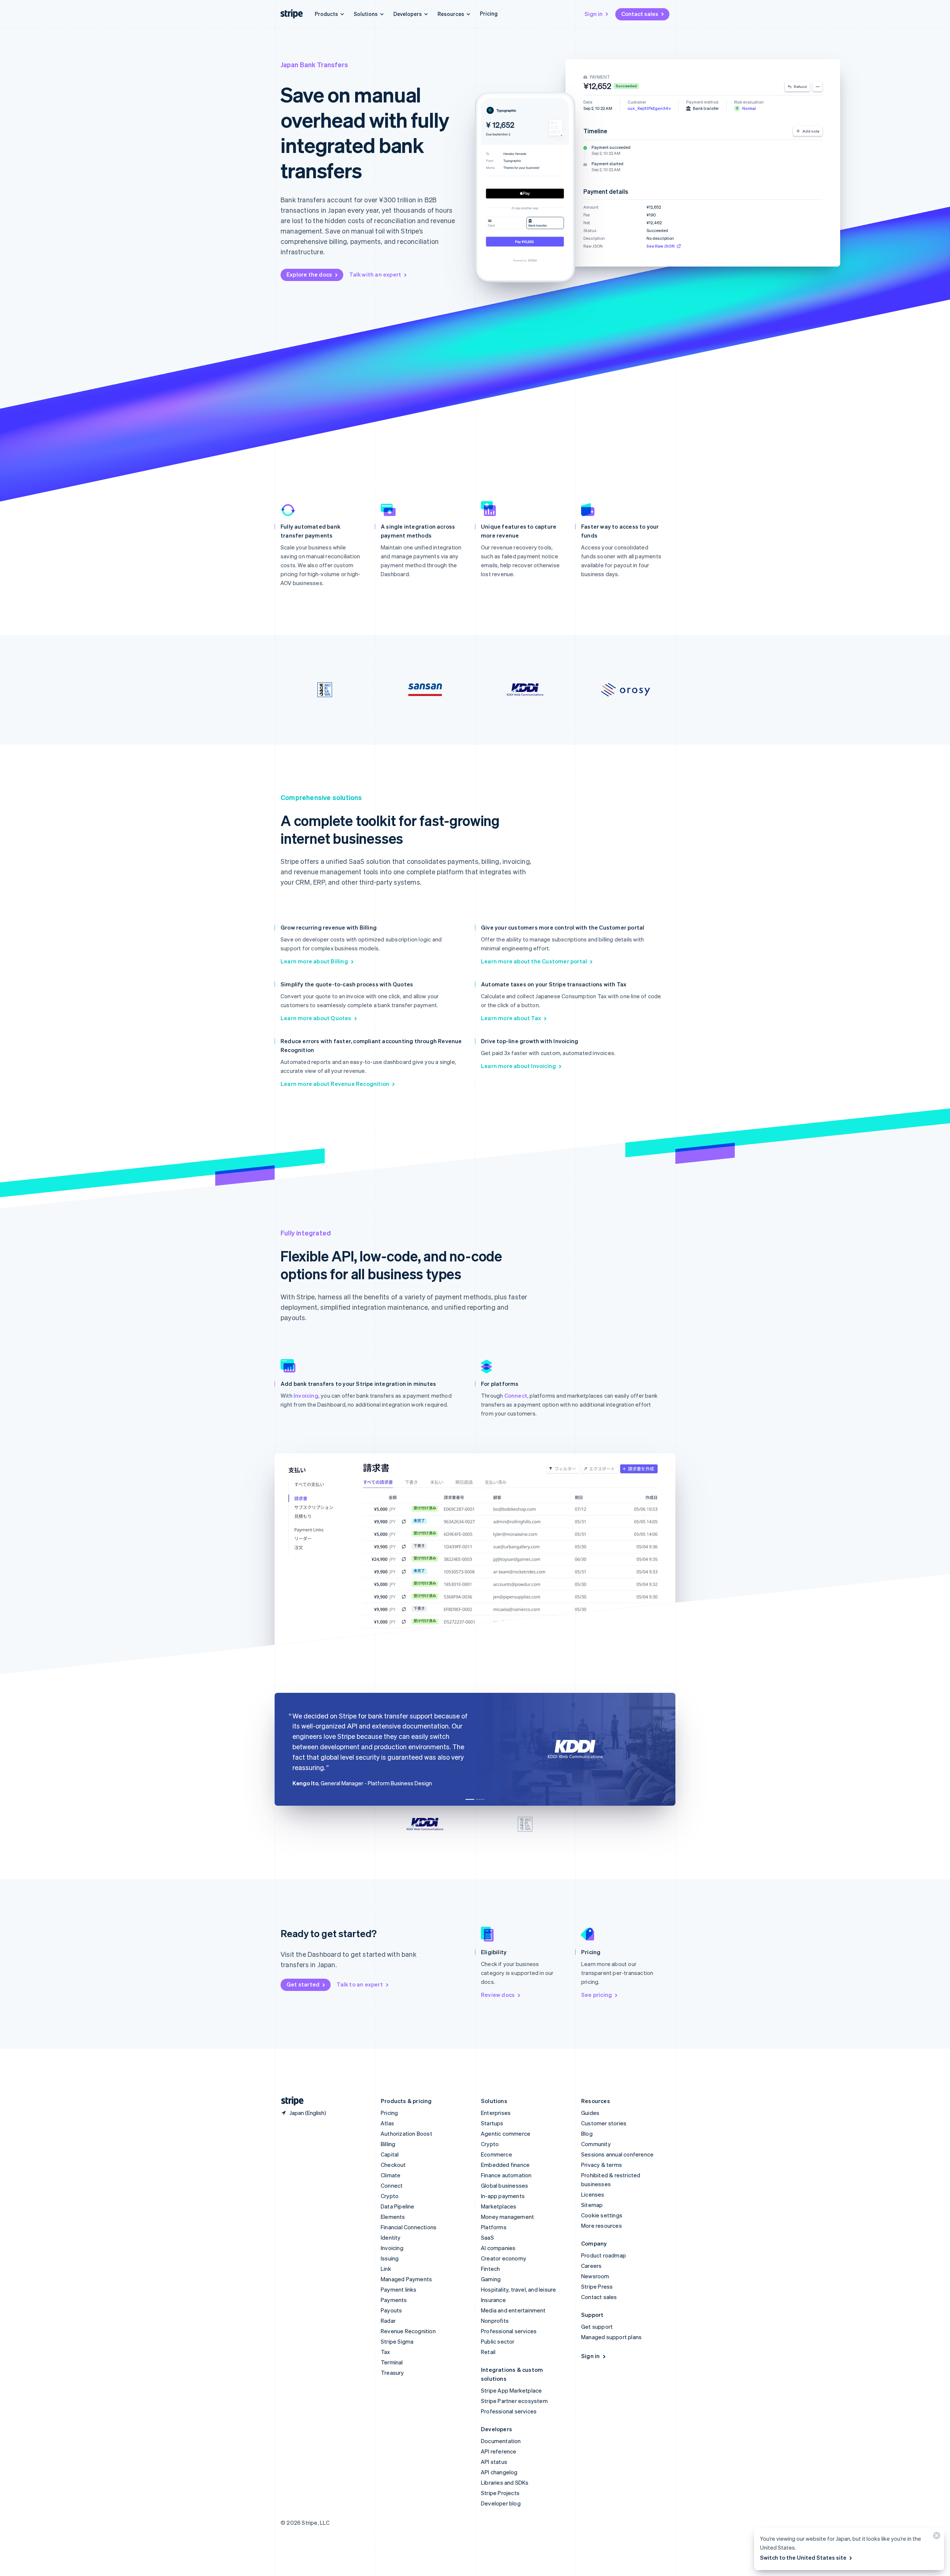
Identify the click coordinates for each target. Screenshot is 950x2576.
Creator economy (504, 2258)
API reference (499, 2451)
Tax (386, 2352)
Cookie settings (602, 2215)
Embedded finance (505, 2165)
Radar (388, 2321)
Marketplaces (499, 2206)
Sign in (594, 14)
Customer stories (604, 2123)
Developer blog (501, 2503)
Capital (390, 2154)
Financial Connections (409, 2227)
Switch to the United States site (803, 2557)
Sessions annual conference (617, 2154)
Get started (303, 1984)
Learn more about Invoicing (518, 1066)
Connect (516, 1395)
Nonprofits (495, 2321)
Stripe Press (597, 2286)
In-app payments (503, 2196)
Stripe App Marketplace (511, 2390)
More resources (602, 2226)
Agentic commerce (506, 2133)
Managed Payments (406, 2279)
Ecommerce (497, 2154)
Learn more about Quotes (316, 1018)
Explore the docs (309, 274)
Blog (587, 2133)
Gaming (491, 2279)
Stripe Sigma (397, 2341)
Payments (394, 2300)
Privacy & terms (602, 2165)
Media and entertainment (513, 2310)
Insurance (493, 2300)
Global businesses (505, 2185)
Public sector (498, 2341)
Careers (591, 2266)
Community (596, 2144)
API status (494, 2462)
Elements (393, 2217)
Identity (391, 2237)
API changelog (499, 2472)
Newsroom (595, 2276)
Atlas (387, 2123)
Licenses (593, 2194)
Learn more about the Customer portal (534, 961)
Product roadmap (604, 2255)
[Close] (936, 2537)
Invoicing (306, 1395)
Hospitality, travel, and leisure (518, 2289)
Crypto (390, 2196)
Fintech (490, 2269)
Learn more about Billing (314, 961)
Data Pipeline (398, 2206)
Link (386, 2269)
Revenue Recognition (408, 2331)
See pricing (597, 1995)
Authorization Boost (407, 2133)
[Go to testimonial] (470, 1799)
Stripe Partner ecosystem (514, 2401)
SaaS (487, 2237)
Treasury (392, 2373)
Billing (388, 2144)
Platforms (494, 2227)
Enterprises (496, 2113)
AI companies (498, 2248)
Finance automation (506, 2175)
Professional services (509, 2331)
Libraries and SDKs (505, 2482)
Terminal (392, 2362)
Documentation (501, 2441)
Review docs (498, 1995)
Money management (507, 2217)
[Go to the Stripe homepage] (289, 2101)
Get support (597, 2327)
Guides (590, 2113)
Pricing (489, 13)
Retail (488, 2352)
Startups (492, 2123)
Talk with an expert (375, 274)
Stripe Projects (500, 2493)
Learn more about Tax (511, 1018)
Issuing (390, 2258)
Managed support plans (611, 2337)
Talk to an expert (360, 1984)
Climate (391, 2175)
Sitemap (592, 2205)
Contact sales (640, 14)
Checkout (393, 2165)
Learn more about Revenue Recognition (335, 1084)
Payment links (399, 2289)
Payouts (391, 2310)
